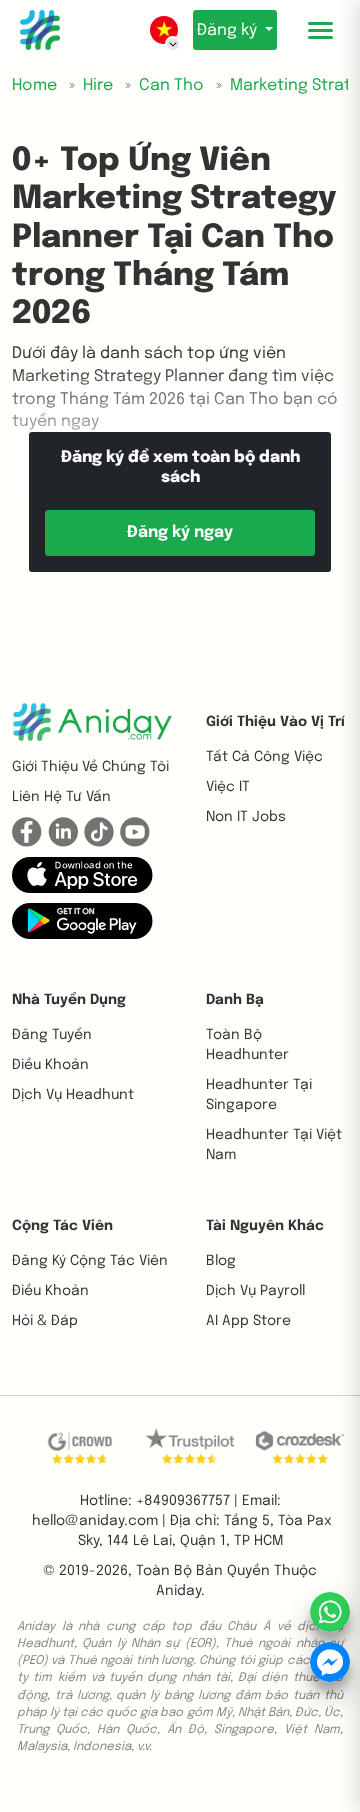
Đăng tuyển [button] (52, 1035)
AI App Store (248, 1321)
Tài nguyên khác (265, 1226)
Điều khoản (50, 1065)
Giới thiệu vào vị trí (275, 722)
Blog (221, 1261)
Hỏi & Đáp (45, 1321)
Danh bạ (235, 1000)
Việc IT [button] (228, 787)
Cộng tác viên (62, 1226)
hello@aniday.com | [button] (99, 1521)
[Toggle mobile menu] (320, 30)
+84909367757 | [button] (187, 1501)
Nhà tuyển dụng (69, 1000)
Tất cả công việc (264, 757)
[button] (82, 874)
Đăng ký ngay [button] (180, 532)
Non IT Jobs (246, 817)
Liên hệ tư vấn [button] (61, 797)
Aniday (178, 1591)
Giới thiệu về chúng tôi (90, 767)
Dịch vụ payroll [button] (255, 1291)
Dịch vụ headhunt (73, 1095)
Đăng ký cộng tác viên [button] (90, 1261)
